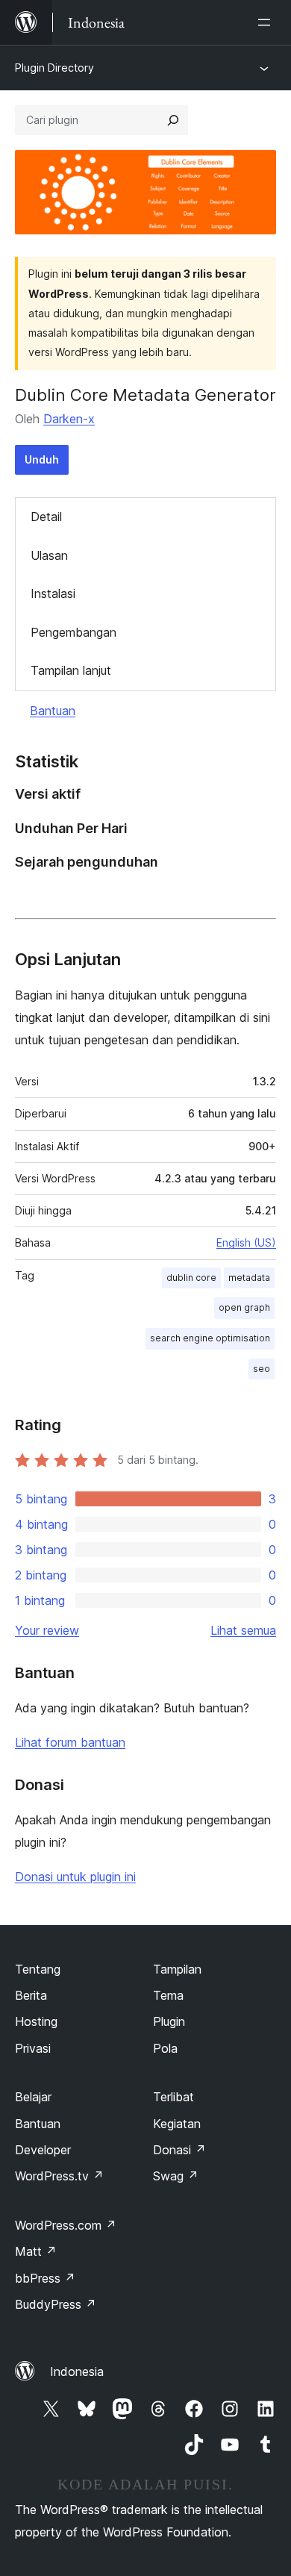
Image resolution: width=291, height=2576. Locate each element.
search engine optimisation (210, 1338)
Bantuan (53, 711)
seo (262, 1369)
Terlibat (173, 2097)
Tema (168, 1995)
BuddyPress (56, 2304)
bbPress (45, 2278)
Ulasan (49, 555)
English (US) (246, 1242)
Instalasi (53, 593)
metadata (249, 1278)
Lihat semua (243, 1630)
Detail (46, 517)
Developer (43, 2150)
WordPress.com (66, 2225)
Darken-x (69, 419)
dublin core (191, 1278)
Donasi (179, 2150)
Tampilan (177, 1969)
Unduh (42, 459)
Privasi (33, 2048)
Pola (165, 2048)
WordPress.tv (59, 2176)
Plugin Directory (54, 68)
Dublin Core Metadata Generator (145, 395)
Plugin (169, 2021)
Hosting (36, 2021)
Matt (36, 2251)
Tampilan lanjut (71, 670)
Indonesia (77, 2371)
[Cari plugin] (173, 120)
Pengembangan (73, 632)
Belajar (33, 2097)
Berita (31, 1995)
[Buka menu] (267, 22)
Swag (176, 2176)
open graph (244, 1307)
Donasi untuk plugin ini (75, 1877)
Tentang (38, 1969)
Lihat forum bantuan (70, 1742)
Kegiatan (177, 2124)
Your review (47, 1630)
